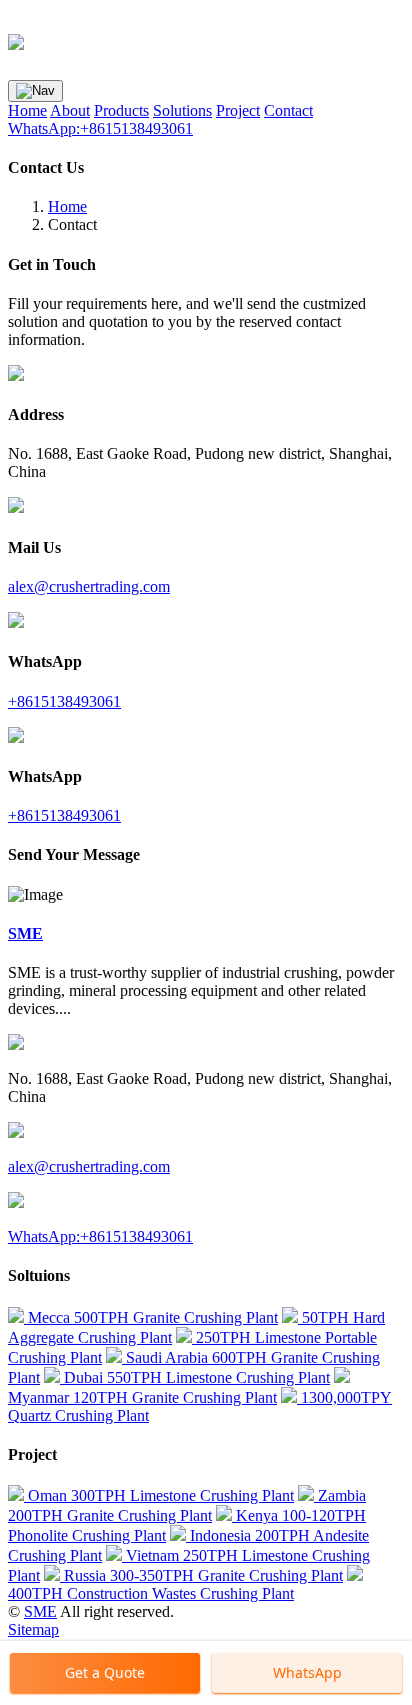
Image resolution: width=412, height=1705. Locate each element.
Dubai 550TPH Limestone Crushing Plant (195, 1377)
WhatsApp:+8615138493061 (100, 128)
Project (238, 110)
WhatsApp (307, 1672)
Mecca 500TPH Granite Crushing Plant (151, 1317)
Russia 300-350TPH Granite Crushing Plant (201, 1575)
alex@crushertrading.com (89, 586)
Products (121, 110)
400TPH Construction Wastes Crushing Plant (151, 1593)
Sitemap (33, 1629)
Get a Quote (105, 1672)
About (70, 110)
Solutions (182, 110)
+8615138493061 (64, 701)
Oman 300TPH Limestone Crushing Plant (159, 1495)
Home (27, 110)
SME (40, 1611)
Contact (288, 110)
